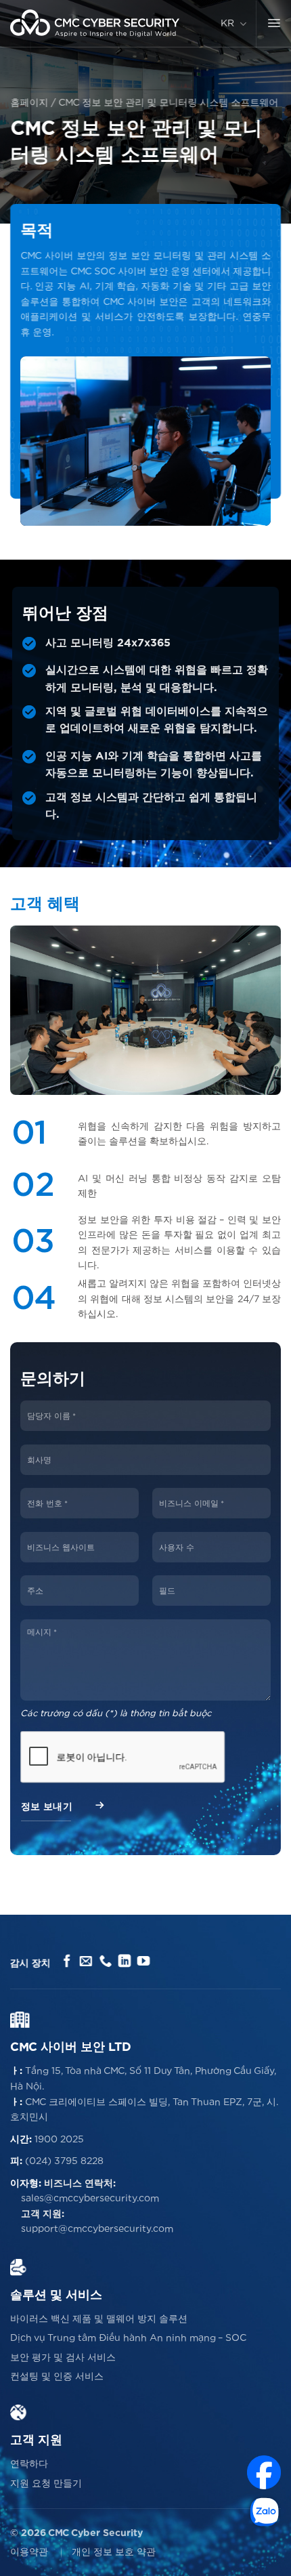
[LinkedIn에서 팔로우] (124, 1962)
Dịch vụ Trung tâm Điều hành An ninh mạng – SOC (128, 2338)
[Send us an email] (86, 1962)
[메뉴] (274, 24)
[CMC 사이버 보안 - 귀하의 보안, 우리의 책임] (95, 23)
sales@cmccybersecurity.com (90, 2199)
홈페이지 (29, 103)
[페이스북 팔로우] (67, 1962)
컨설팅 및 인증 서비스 (57, 2377)
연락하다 (29, 2464)
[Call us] (105, 1962)
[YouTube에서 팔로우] (144, 1962)
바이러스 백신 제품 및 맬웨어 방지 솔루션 (99, 2319)
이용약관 (29, 2552)
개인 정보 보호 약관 (114, 2552)
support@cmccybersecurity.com (97, 2229)
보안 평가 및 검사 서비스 (63, 2358)
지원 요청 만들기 (46, 2484)
